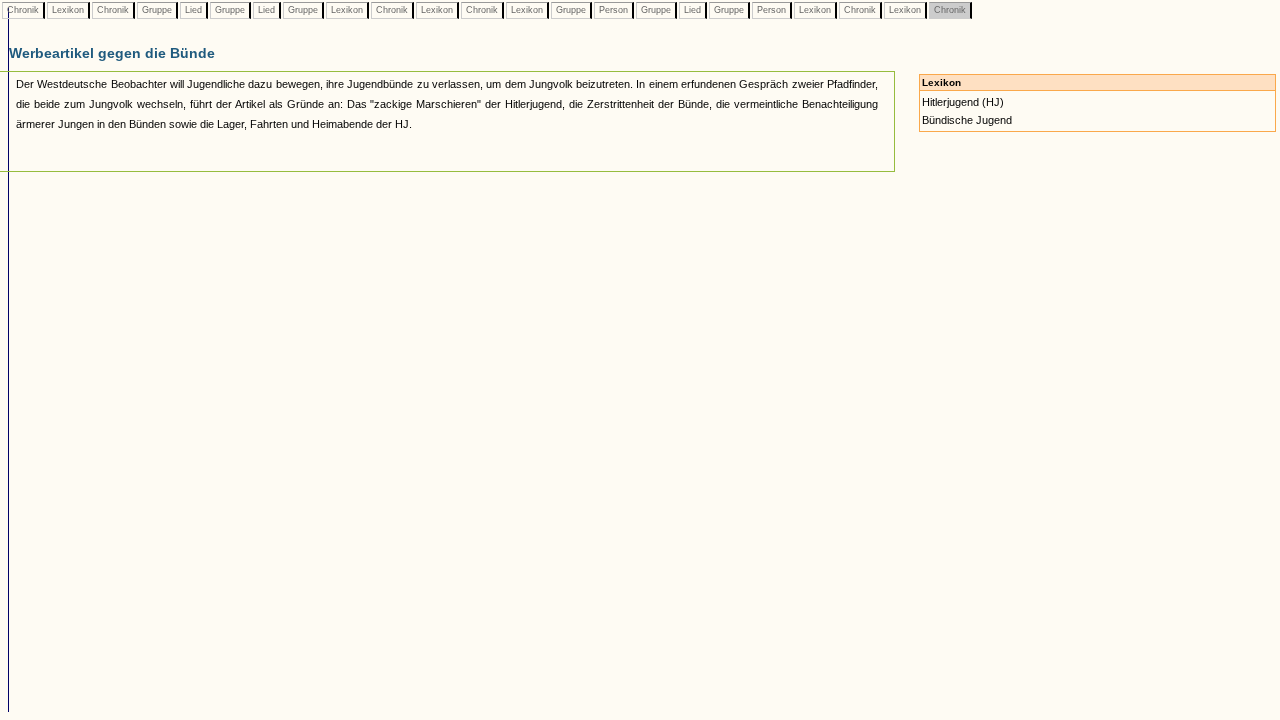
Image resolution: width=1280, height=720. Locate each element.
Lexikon (68, 10)
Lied (193, 10)
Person (613, 10)
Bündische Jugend (967, 120)
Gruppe (157, 10)
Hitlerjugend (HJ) (963, 102)
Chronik (23, 10)
